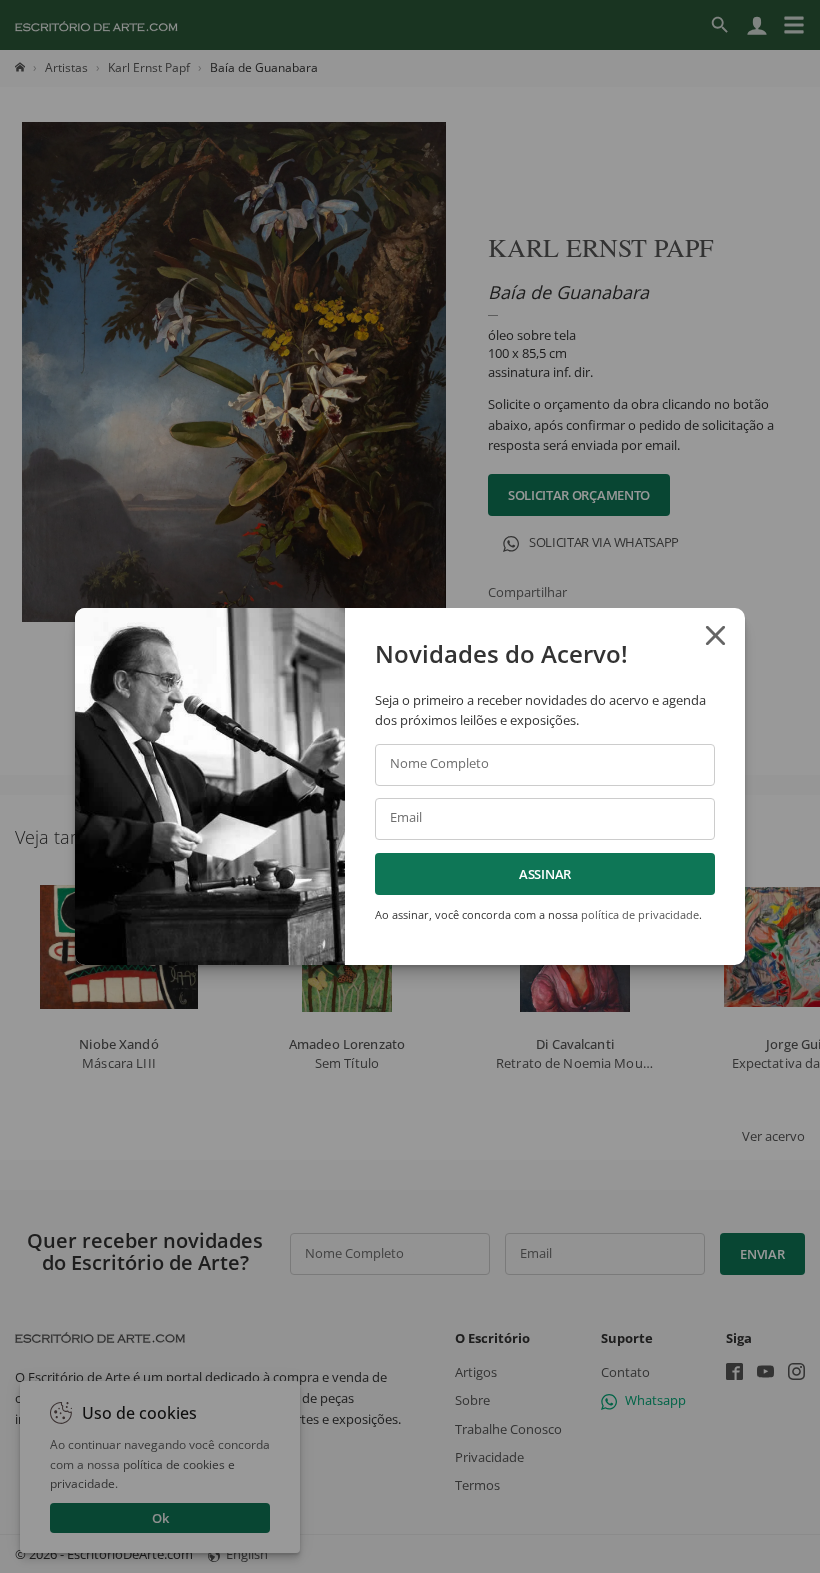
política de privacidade (640, 914)
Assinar (545, 874)
